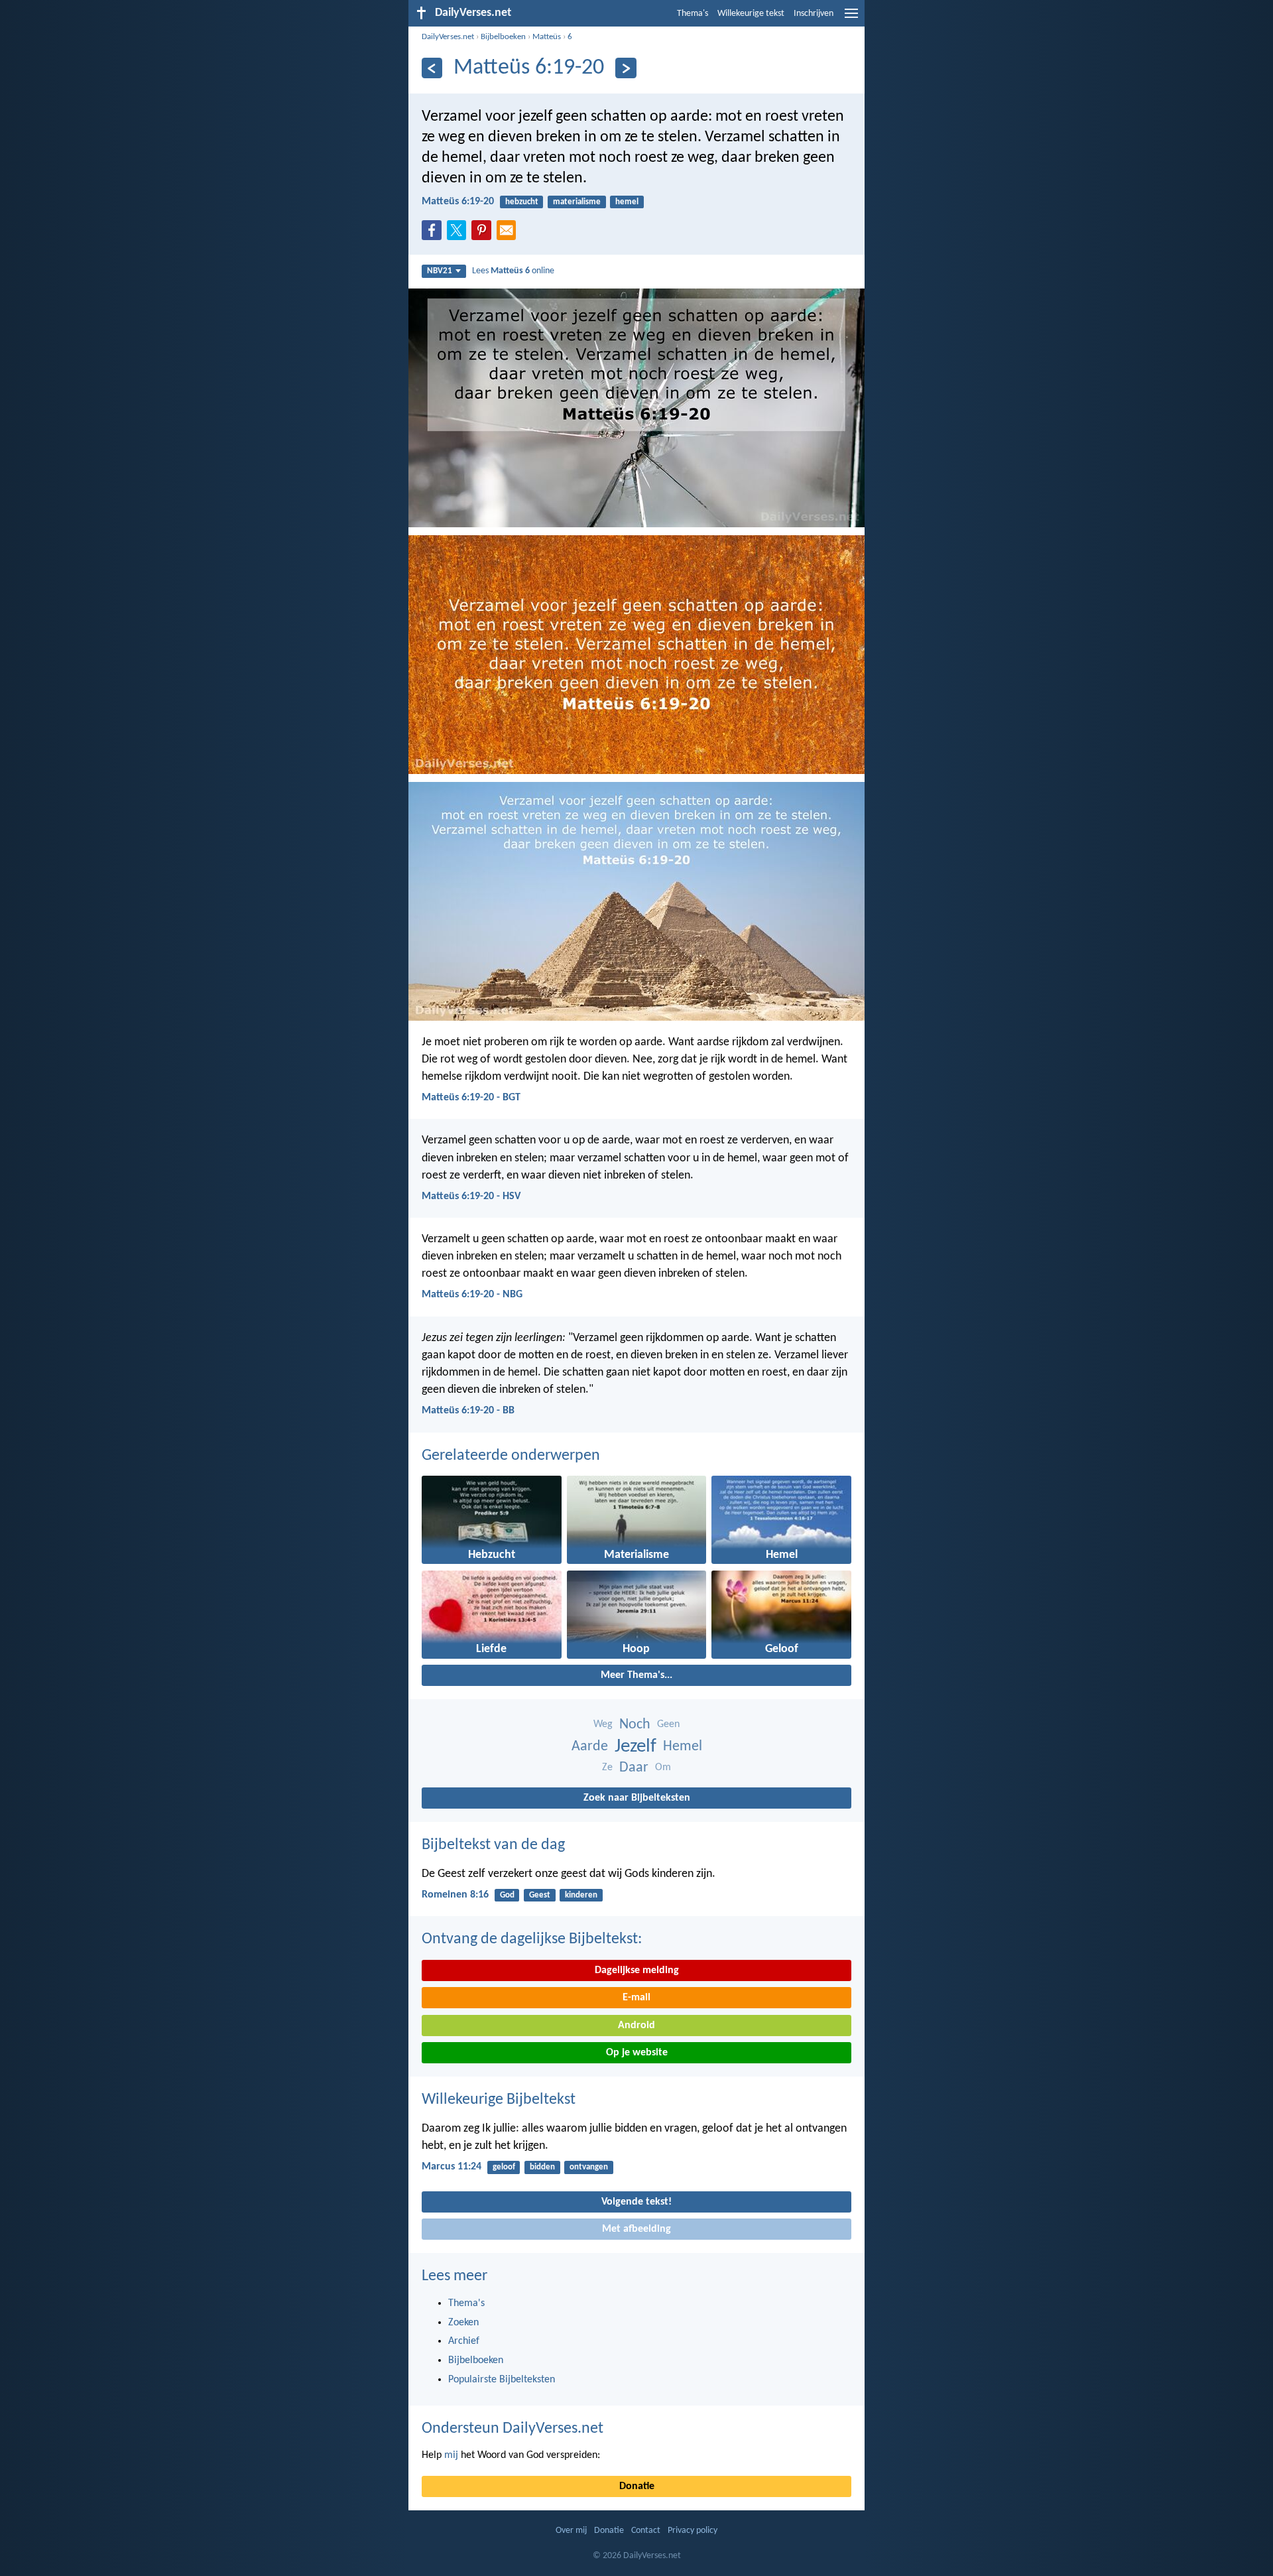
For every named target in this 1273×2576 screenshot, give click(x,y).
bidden (542, 2167)
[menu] (851, 19)
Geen (668, 1724)
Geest (540, 1895)
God (507, 1895)
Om (663, 1768)
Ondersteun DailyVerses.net (513, 2429)
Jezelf (636, 1747)
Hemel (683, 1747)
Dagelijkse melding (637, 1970)
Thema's (693, 14)
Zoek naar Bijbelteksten (637, 1798)
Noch (635, 1725)
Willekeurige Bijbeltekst (499, 2100)
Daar (634, 1768)
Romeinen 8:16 (455, 1895)
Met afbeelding (636, 2229)
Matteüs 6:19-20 (458, 202)
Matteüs (547, 37)
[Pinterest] (484, 234)
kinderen (581, 1895)
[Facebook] (434, 234)
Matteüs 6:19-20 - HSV (471, 1196)
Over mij (571, 2531)
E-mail (636, 1998)
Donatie (637, 2486)
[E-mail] (509, 234)
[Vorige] (432, 68)
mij (451, 2455)
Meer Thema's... (636, 1675)
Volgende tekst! (636, 2202)
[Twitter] (459, 234)
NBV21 (440, 271)
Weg (603, 1724)
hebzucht (522, 202)
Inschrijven (814, 14)
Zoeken (463, 2323)
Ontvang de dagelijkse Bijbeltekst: (532, 1939)
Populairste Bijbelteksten (502, 2380)
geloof (504, 2167)
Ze (607, 1768)
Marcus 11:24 (452, 2167)
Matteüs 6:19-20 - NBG (472, 1295)
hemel (627, 202)
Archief (464, 2341)
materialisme (577, 202)
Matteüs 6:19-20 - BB (468, 1411)
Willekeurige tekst (751, 14)
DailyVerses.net (448, 37)
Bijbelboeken (503, 37)
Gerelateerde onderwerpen (511, 1456)
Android (636, 2026)
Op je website (637, 2053)
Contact (646, 2531)
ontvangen (589, 2167)
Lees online (513, 271)
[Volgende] (626, 68)
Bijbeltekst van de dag (493, 1845)
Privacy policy (693, 2531)
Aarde (590, 1747)
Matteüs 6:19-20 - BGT (471, 1098)
